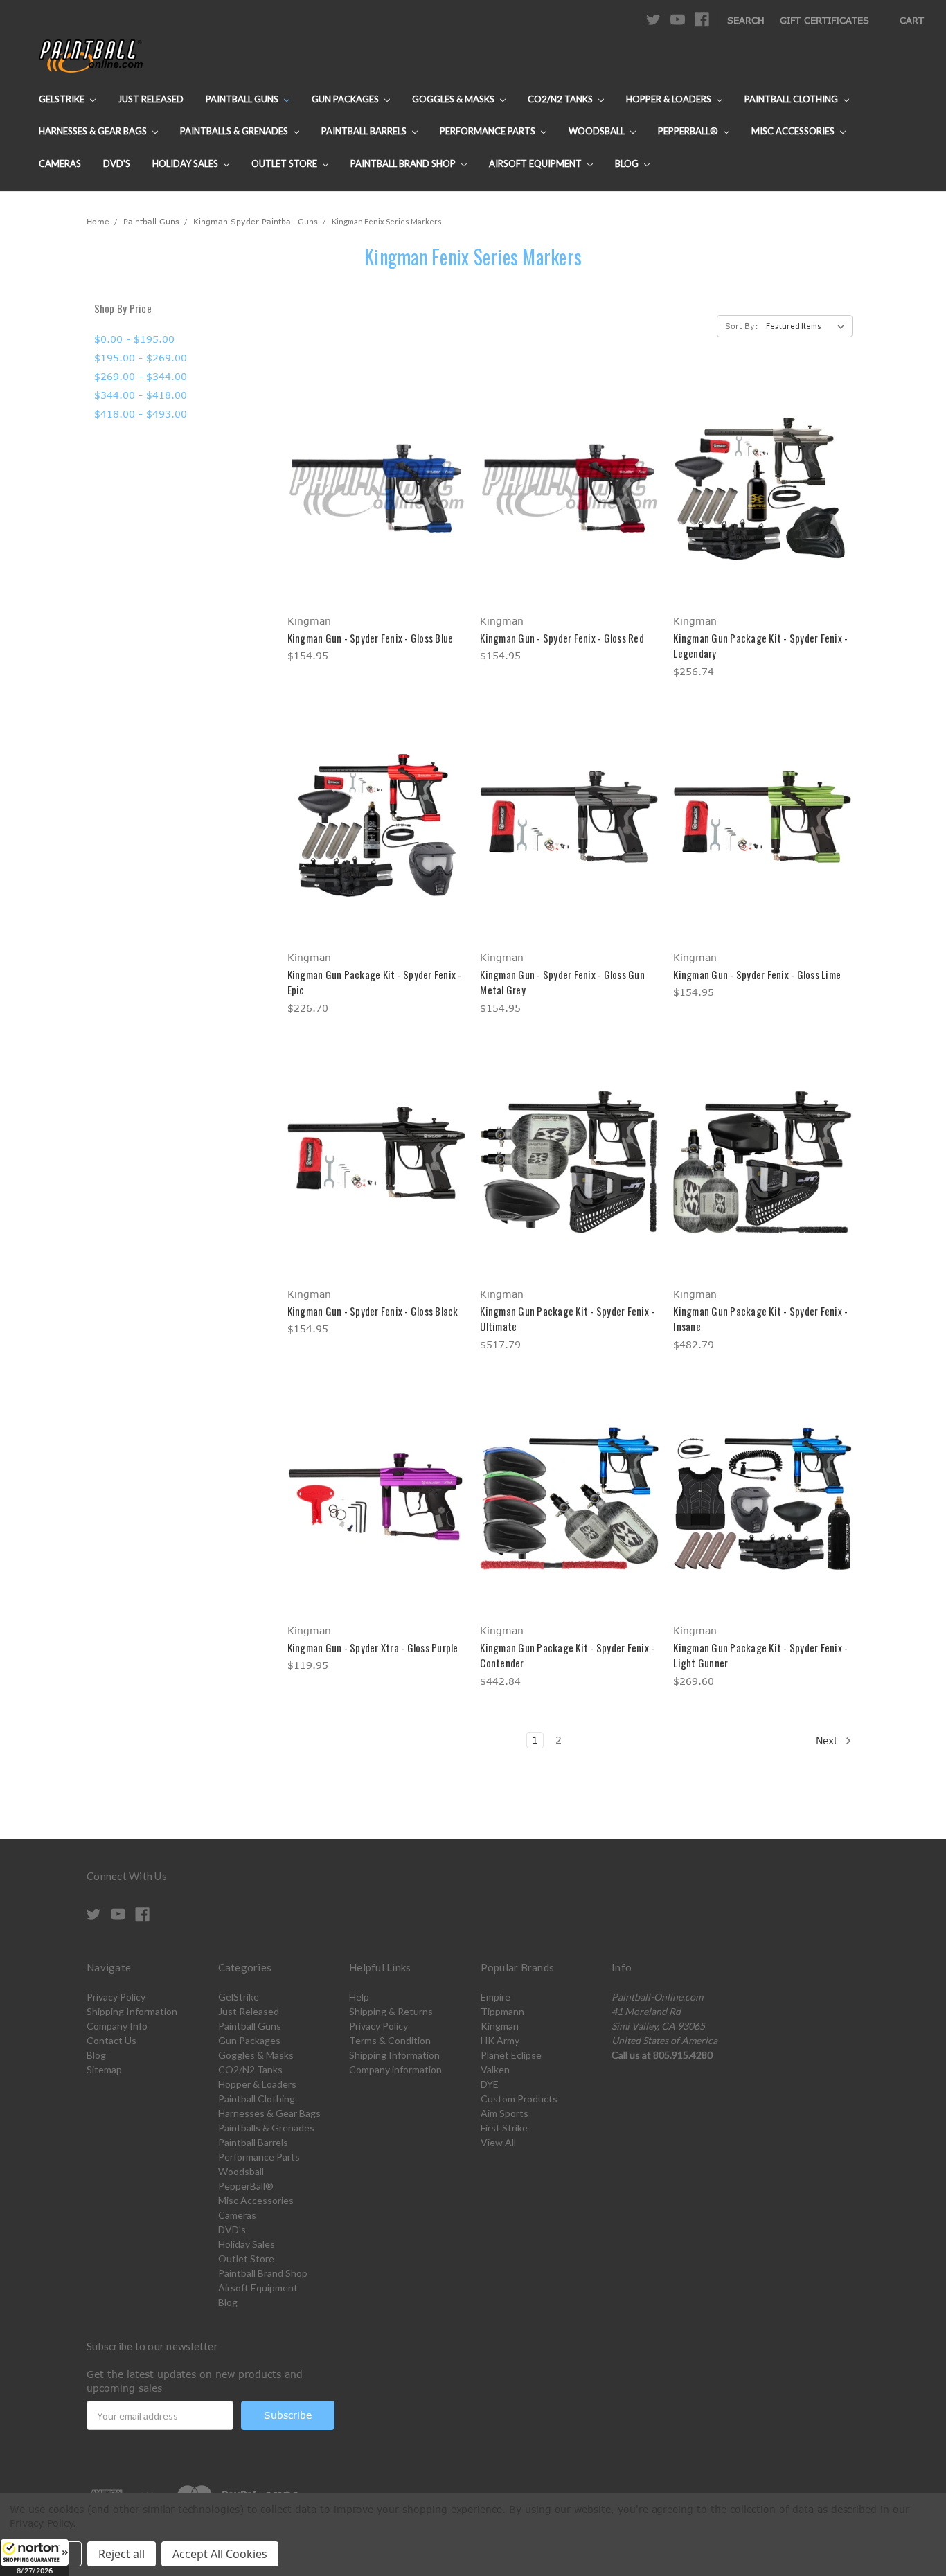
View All (498, 2142)
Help (359, 1997)
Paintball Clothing (792, 99)
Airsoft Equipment (536, 163)
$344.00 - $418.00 (141, 395)
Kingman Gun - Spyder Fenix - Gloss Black (373, 1311)
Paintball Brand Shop (404, 163)
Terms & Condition (390, 2040)
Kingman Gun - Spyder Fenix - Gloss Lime (757, 974)
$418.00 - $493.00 (141, 414)
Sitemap (104, 2069)
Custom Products (519, 2099)
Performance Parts (489, 131)
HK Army (500, 2040)
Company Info (117, 2026)
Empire (496, 1997)
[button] (35, 2557)
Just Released (151, 99)
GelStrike (63, 99)
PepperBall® (689, 131)
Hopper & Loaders (670, 99)
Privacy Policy (116, 1997)
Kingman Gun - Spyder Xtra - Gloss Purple (373, 1647)
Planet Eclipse (511, 2055)
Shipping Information (132, 2011)
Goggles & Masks (454, 99)
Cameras (60, 163)
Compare (372, 489)
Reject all (122, 2554)
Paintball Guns (243, 99)
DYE (490, 2084)
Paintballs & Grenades (235, 131)
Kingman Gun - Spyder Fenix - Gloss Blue (371, 638)
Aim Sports (505, 2113)
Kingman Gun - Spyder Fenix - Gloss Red (562, 638)
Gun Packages (346, 99)
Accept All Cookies (220, 2554)
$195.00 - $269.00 (141, 358)
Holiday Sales (186, 163)
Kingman (500, 2026)
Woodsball (598, 131)
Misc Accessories (794, 131)
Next (829, 1741)
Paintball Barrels (365, 131)
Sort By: (742, 326)
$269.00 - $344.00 (141, 376)
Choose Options (376, 513)
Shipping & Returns (391, 2011)
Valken (495, 2069)
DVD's (117, 163)
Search (746, 20)
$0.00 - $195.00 (134, 339)
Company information (395, 2069)
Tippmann (502, 2011)
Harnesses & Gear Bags (94, 131)
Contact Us (111, 2040)
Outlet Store (285, 163)
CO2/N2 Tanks (561, 99)
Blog (628, 163)
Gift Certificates (824, 20)
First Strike (504, 2128)
